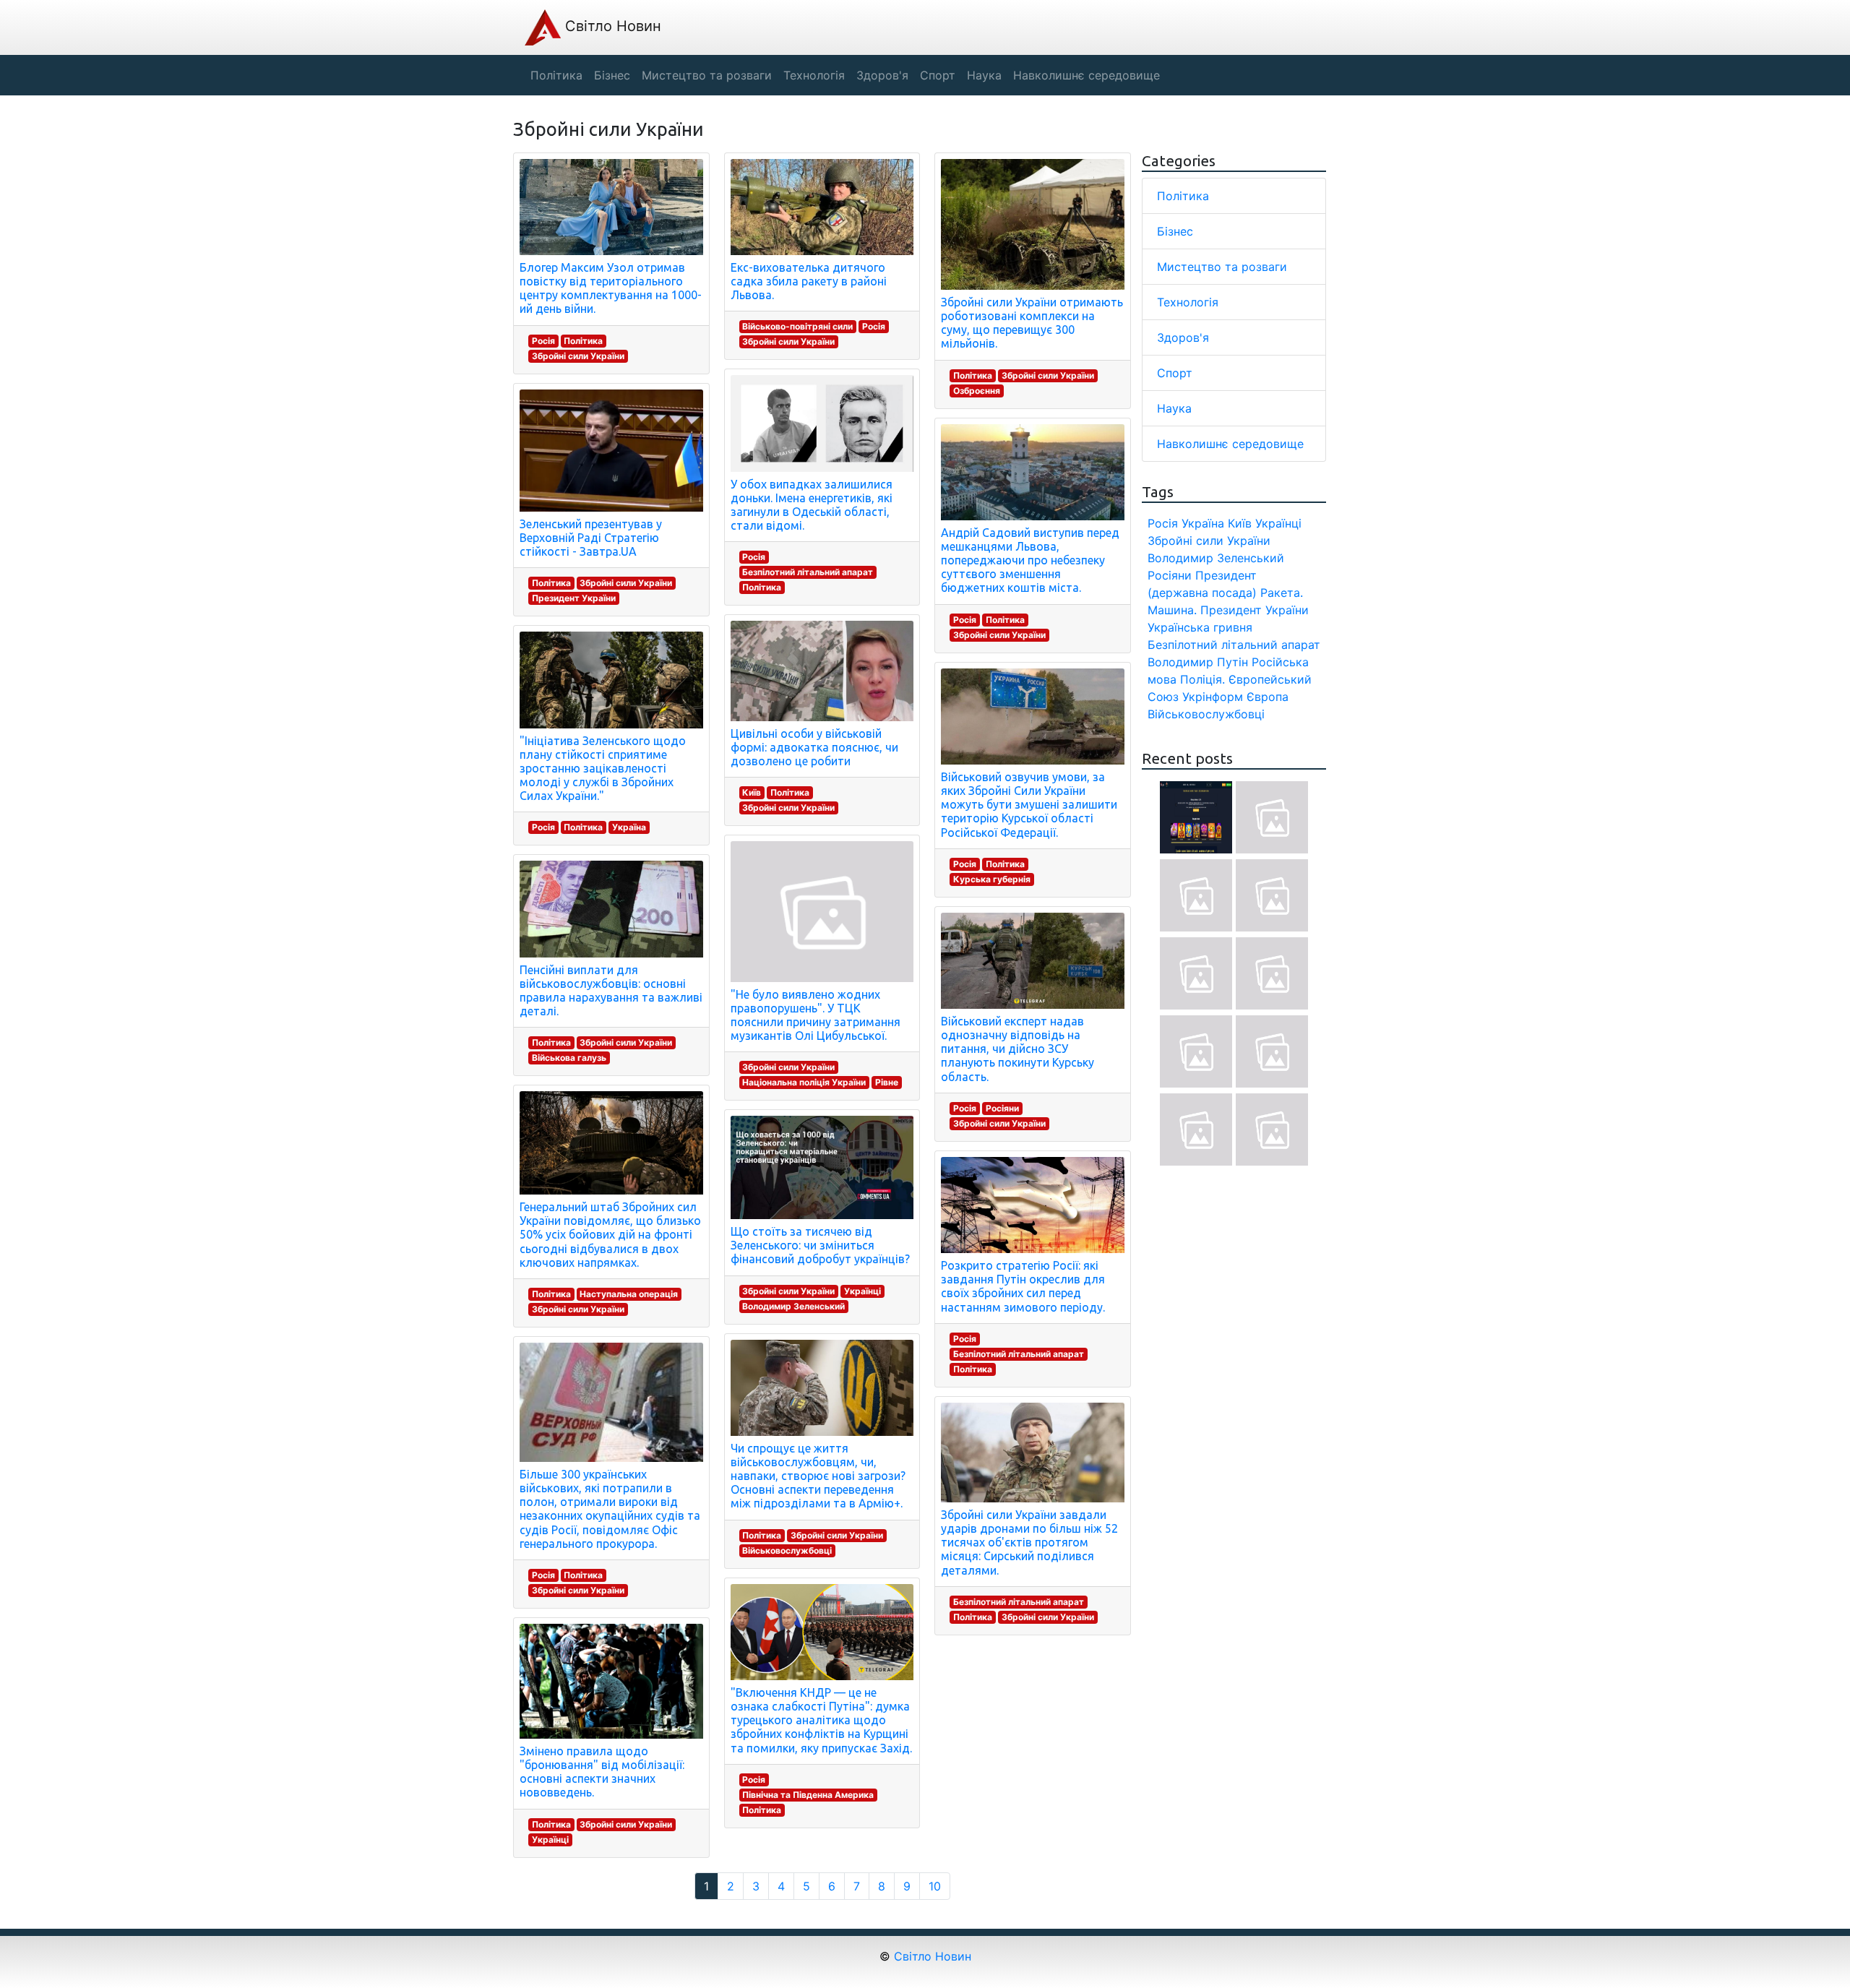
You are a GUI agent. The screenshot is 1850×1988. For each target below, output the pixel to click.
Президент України (574, 598)
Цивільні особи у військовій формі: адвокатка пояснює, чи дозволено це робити (814, 747)
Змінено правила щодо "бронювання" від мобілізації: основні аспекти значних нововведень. (602, 1772)
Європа (1268, 697)
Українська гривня (1200, 627)
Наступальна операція (629, 1294)
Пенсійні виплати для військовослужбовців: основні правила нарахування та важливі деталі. (611, 991)
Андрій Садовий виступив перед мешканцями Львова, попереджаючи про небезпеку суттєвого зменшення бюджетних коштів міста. (1030, 560)
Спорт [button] (938, 75)
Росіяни (1002, 1108)
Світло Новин (611, 26)
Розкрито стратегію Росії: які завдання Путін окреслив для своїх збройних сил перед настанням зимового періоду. (1023, 1286)
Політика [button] (556, 75)
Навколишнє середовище (1230, 444)
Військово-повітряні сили (797, 326)
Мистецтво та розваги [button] (707, 75)
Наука (1174, 408)
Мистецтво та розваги (1222, 267)
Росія (543, 341)
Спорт (1175, 373)
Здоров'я (1183, 337)
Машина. (1172, 610)
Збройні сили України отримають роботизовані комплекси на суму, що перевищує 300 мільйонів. (1032, 323)
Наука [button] (984, 75)
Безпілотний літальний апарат (808, 572)
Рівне (887, 1082)
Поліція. (1202, 679)
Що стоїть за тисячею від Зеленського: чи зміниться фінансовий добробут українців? (820, 1245)
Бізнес (1175, 231)
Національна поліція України (804, 1082)
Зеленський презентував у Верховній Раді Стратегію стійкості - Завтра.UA (591, 538)
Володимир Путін (1198, 662)
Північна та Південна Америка (808, 1795)
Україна (629, 827)
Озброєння (977, 391)
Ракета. (1282, 593)
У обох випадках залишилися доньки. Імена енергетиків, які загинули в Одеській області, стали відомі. (812, 505)
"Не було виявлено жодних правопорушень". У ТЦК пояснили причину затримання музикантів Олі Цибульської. (816, 1015)
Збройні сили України (578, 356)
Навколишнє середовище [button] (1087, 75)
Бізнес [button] (612, 75)
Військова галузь (569, 1058)
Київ (752, 792)
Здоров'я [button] (882, 75)
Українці (550, 1839)
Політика (583, 341)
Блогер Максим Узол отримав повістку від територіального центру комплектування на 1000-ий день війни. (611, 288)
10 (935, 1886)
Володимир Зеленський (793, 1306)
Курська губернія (992, 879)
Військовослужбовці (787, 1550)
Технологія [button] (814, 75)
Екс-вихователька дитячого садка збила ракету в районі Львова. (809, 281)
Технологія (1188, 302)
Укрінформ (1213, 697)
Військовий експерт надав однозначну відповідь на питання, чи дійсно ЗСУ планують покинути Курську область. (1017, 1049)
